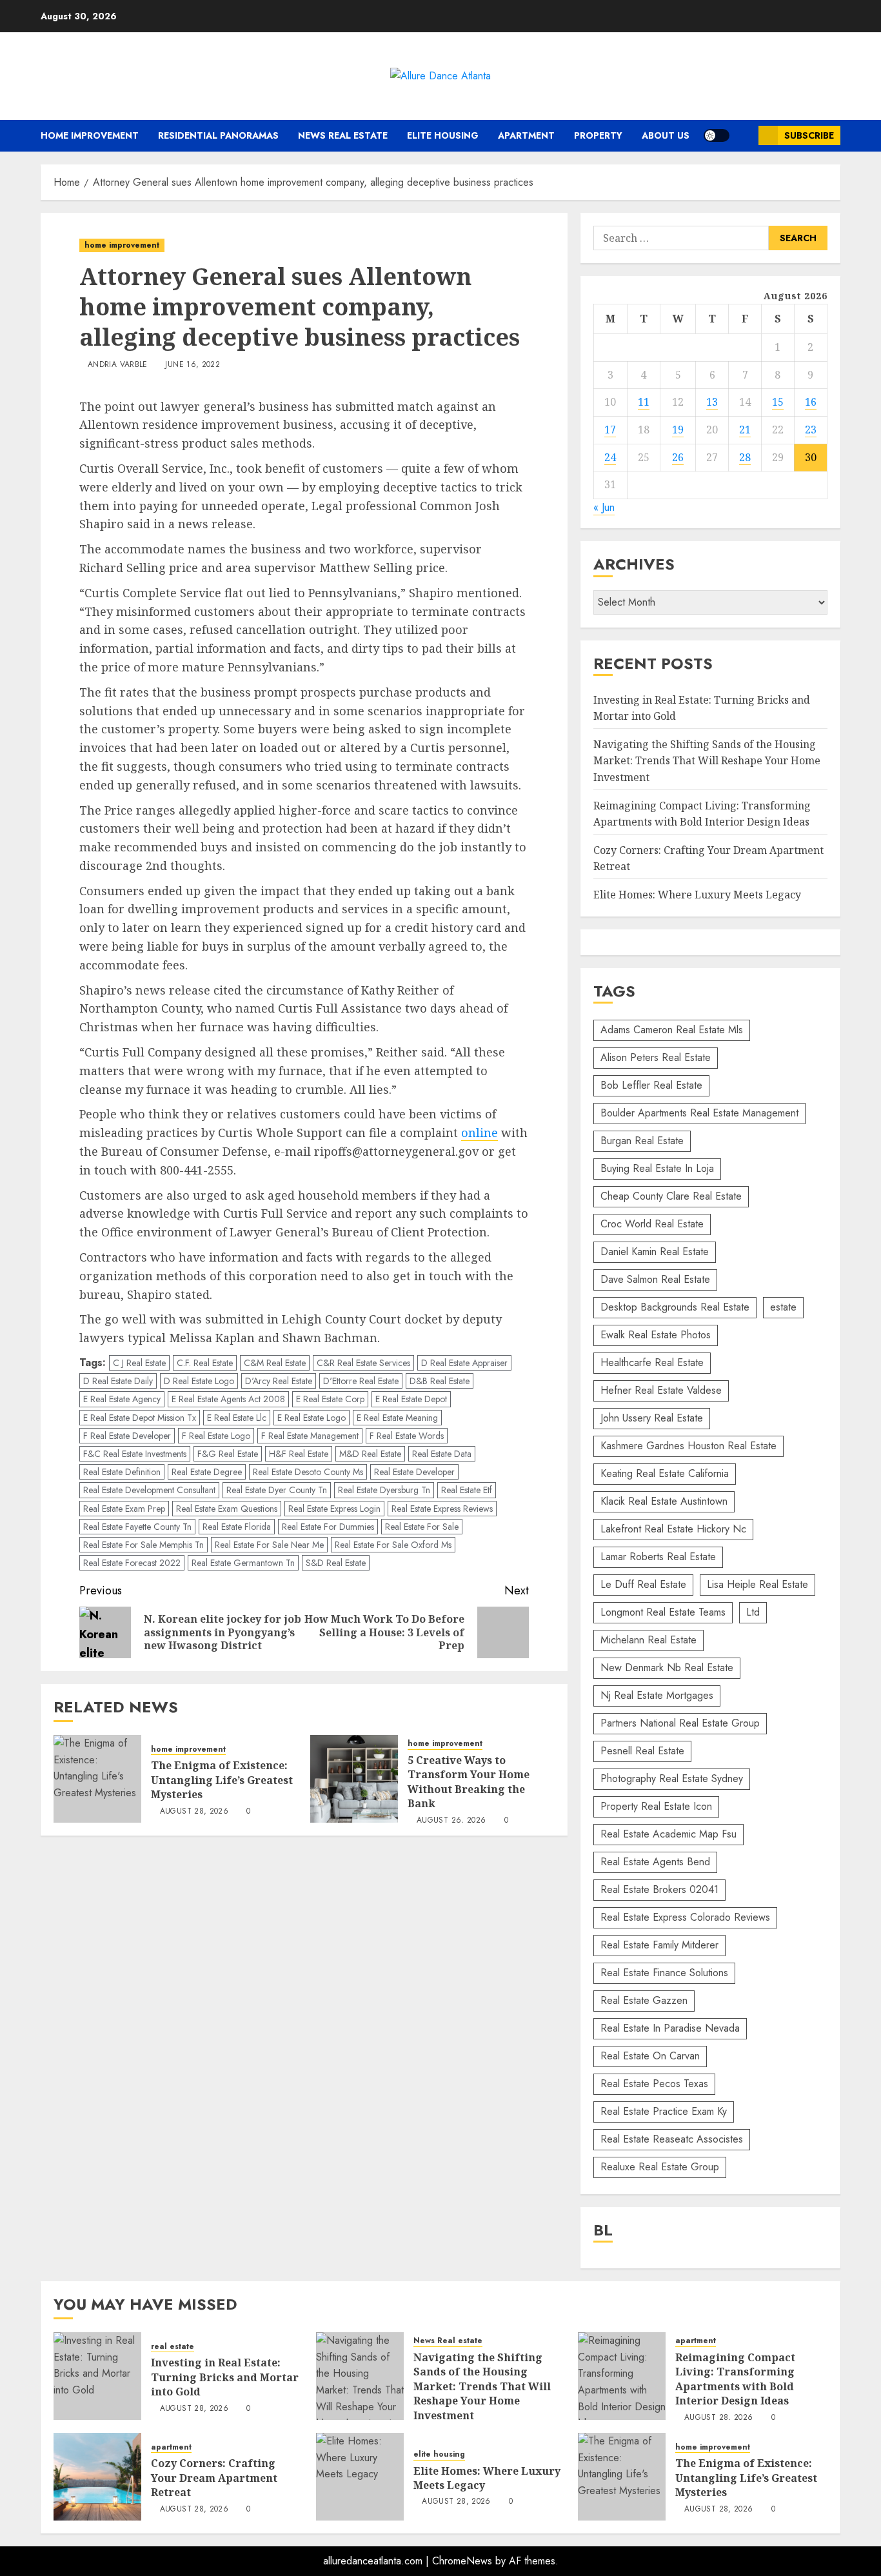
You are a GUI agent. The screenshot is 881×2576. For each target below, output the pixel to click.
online (480, 1133)
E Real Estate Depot (411, 1399)
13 (712, 402)
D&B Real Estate (440, 1381)
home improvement (90, 135)
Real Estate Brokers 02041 (659, 1889)
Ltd (753, 1612)
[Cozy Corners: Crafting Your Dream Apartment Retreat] (97, 2477)
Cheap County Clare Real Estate (671, 1196)
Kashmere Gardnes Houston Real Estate (688, 1446)
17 (610, 430)
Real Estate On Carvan (650, 2056)
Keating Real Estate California (665, 1473)
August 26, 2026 (451, 1821)
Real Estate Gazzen (644, 2000)
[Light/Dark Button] (717, 135)
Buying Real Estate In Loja (657, 1168)
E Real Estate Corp (330, 1399)
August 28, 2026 (194, 1812)
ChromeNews (462, 2561)
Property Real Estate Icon (656, 1806)
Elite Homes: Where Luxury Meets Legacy (697, 895)
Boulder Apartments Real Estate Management (699, 1113)
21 (745, 430)
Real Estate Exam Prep (124, 1509)
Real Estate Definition (122, 1472)
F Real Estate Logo (216, 1436)
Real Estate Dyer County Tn (277, 1490)
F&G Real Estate (228, 1454)
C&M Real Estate (275, 1363)
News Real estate (343, 135)
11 (644, 402)
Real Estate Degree (207, 1472)
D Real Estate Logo (199, 1381)
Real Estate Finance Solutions (664, 1973)
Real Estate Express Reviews (442, 1509)
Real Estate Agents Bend (655, 1862)
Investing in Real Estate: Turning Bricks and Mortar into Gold (225, 2377)
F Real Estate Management (310, 1436)
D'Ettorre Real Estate (361, 1381)
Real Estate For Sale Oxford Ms (393, 1545)
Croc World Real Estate (652, 1224)
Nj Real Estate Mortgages (657, 1695)
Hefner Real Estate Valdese (661, 1390)
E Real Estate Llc (237, 1418)
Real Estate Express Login (334, 1509)
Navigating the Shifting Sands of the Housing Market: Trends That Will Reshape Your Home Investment (707, 761)
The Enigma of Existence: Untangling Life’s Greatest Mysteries (222, 1780)
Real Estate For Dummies (328, 1527)
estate (783, 1307)
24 (610, 457)
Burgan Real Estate (642, 1141)
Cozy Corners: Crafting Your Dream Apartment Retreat (214, 2478)
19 (678, 430)
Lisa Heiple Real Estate (757, 1584)
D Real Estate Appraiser (464, 1363)
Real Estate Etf (467, 1490)
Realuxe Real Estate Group (660, 2167)
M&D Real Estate (370, 1454)
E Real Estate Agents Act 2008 (228, 1399)
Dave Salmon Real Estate (655, 1279)
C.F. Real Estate (205, 1363)
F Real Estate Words (407, 1436)
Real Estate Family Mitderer (659, 1945)
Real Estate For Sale (422, 1527)
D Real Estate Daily (118, 1381)
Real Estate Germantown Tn (243, 1563)
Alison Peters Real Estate (656, 1057)
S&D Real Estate (336, 1563)
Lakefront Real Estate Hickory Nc (673, 1529)
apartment (526, 135)
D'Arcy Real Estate (279, 1381)
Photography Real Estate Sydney (672, 1778)
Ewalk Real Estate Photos (656, 1335)
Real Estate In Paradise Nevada (670, 2028)
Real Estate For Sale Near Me (269, 1545)
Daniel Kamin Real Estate (655, 1252)
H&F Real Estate (299, 1454)
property (598, 135)
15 (778, 402)
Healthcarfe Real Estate (652, 1362)
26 (678, 457)
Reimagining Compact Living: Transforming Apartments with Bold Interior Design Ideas (735, 2379)
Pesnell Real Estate (642, 1751)
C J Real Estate (139, 1363)
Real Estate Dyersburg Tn (384, 1490)
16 (811, 402)
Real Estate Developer (414, 1472)
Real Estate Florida (237, 1527)
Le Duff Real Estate (643, 1584)
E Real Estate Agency (122, 1399)
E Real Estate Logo (312, 1418)
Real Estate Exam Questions (227, 1509)
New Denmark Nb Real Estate (667, 1668)
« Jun (604, 507)
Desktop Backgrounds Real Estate (675, 1307)
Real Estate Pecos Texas (654, 2084)
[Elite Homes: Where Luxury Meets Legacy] (360, 2477)
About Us (666, 135)
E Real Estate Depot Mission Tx (140, 1418)
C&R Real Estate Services (363, 1363)
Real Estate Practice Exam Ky (664, 2111)
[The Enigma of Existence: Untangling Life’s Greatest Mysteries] (97, 1779)
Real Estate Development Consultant (149, 1490)
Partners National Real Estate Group (680, 1723)
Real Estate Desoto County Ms (308, 1472)
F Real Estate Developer (127, 1436)
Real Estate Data (442, 1454)
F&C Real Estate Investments (135, 1454)
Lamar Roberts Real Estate (658, 1557)
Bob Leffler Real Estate (651, 1085)
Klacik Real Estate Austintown (664, 1501)
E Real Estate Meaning (397, 1418)
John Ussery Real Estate (652, 1418)
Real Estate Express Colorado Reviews (685, 1917)
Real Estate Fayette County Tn (137, 1527)
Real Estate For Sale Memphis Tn (144, 1545)
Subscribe (809, 135)
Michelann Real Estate (648, 1640)
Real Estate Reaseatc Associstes (672, 2139)
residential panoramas (218, 135)
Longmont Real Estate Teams (663, 1612)
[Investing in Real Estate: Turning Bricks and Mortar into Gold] (97, 2376)
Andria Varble (118, 365)
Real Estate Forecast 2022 (132, 1563)
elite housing (443, 135)
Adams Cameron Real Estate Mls (672, 1030)
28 (745, 457)
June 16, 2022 (193, 365)
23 (811, 430)
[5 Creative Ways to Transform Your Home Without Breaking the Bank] (354, 1779)
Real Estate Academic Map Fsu (668, 1834)
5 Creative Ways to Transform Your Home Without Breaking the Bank (469, 1782)
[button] (744, 136)
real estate (173, 2347)
